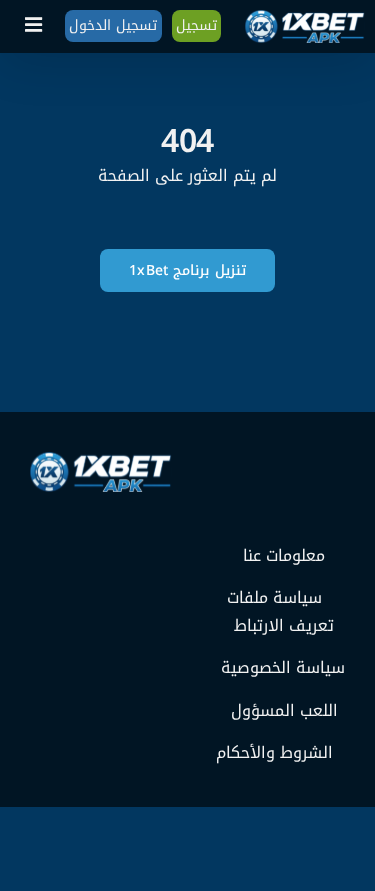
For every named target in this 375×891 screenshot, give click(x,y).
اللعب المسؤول (284, 711)
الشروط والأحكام (274, 753)
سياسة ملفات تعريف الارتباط (281, 611)
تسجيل (196, 25)
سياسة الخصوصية (283, 668)
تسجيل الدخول (113, 25)
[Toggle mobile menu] (35, 25)
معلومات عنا (284, 556)
